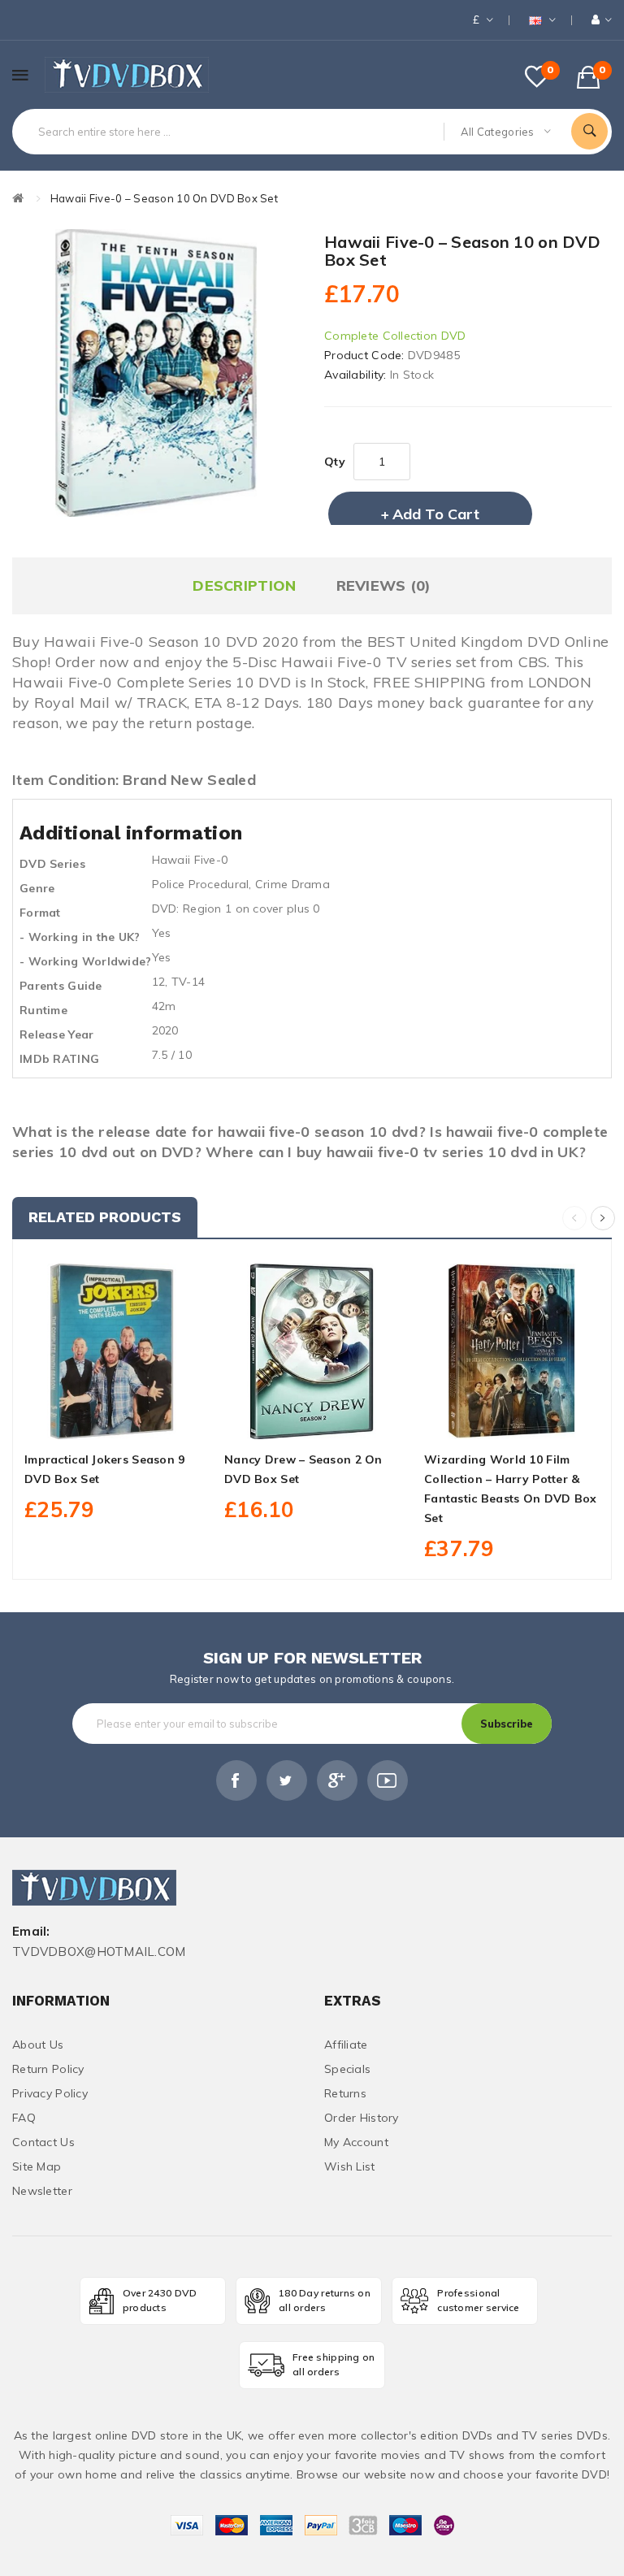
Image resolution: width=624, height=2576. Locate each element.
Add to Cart (436, 514)
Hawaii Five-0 (190, 860)
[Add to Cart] (76, 1420)
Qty (335, 462)
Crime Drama (292, 884)
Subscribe (507, 1724)
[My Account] (602, 20)
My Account (356, 2142)
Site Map (37, 2166)
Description (244, 585)
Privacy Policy (50, 2093)
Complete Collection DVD (395, 336)
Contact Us (43, 2142)
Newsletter (42, 2191)
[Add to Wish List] (112, 1420)
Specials (347, 2069)
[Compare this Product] (148, 1420)
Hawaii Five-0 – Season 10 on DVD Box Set (164, 198)
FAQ (24, 2118)
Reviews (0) (384, 585)
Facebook (236, 1780)
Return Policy (48, 2069)
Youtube (388, 1780)
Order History (362, 2118)
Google (337, 1780)
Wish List (350, 2166)
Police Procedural (201, 884)
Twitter (287, 1780)
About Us (38, 2045)
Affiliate (346, 2045)
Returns (345, 2093)
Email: (31, 1932)
